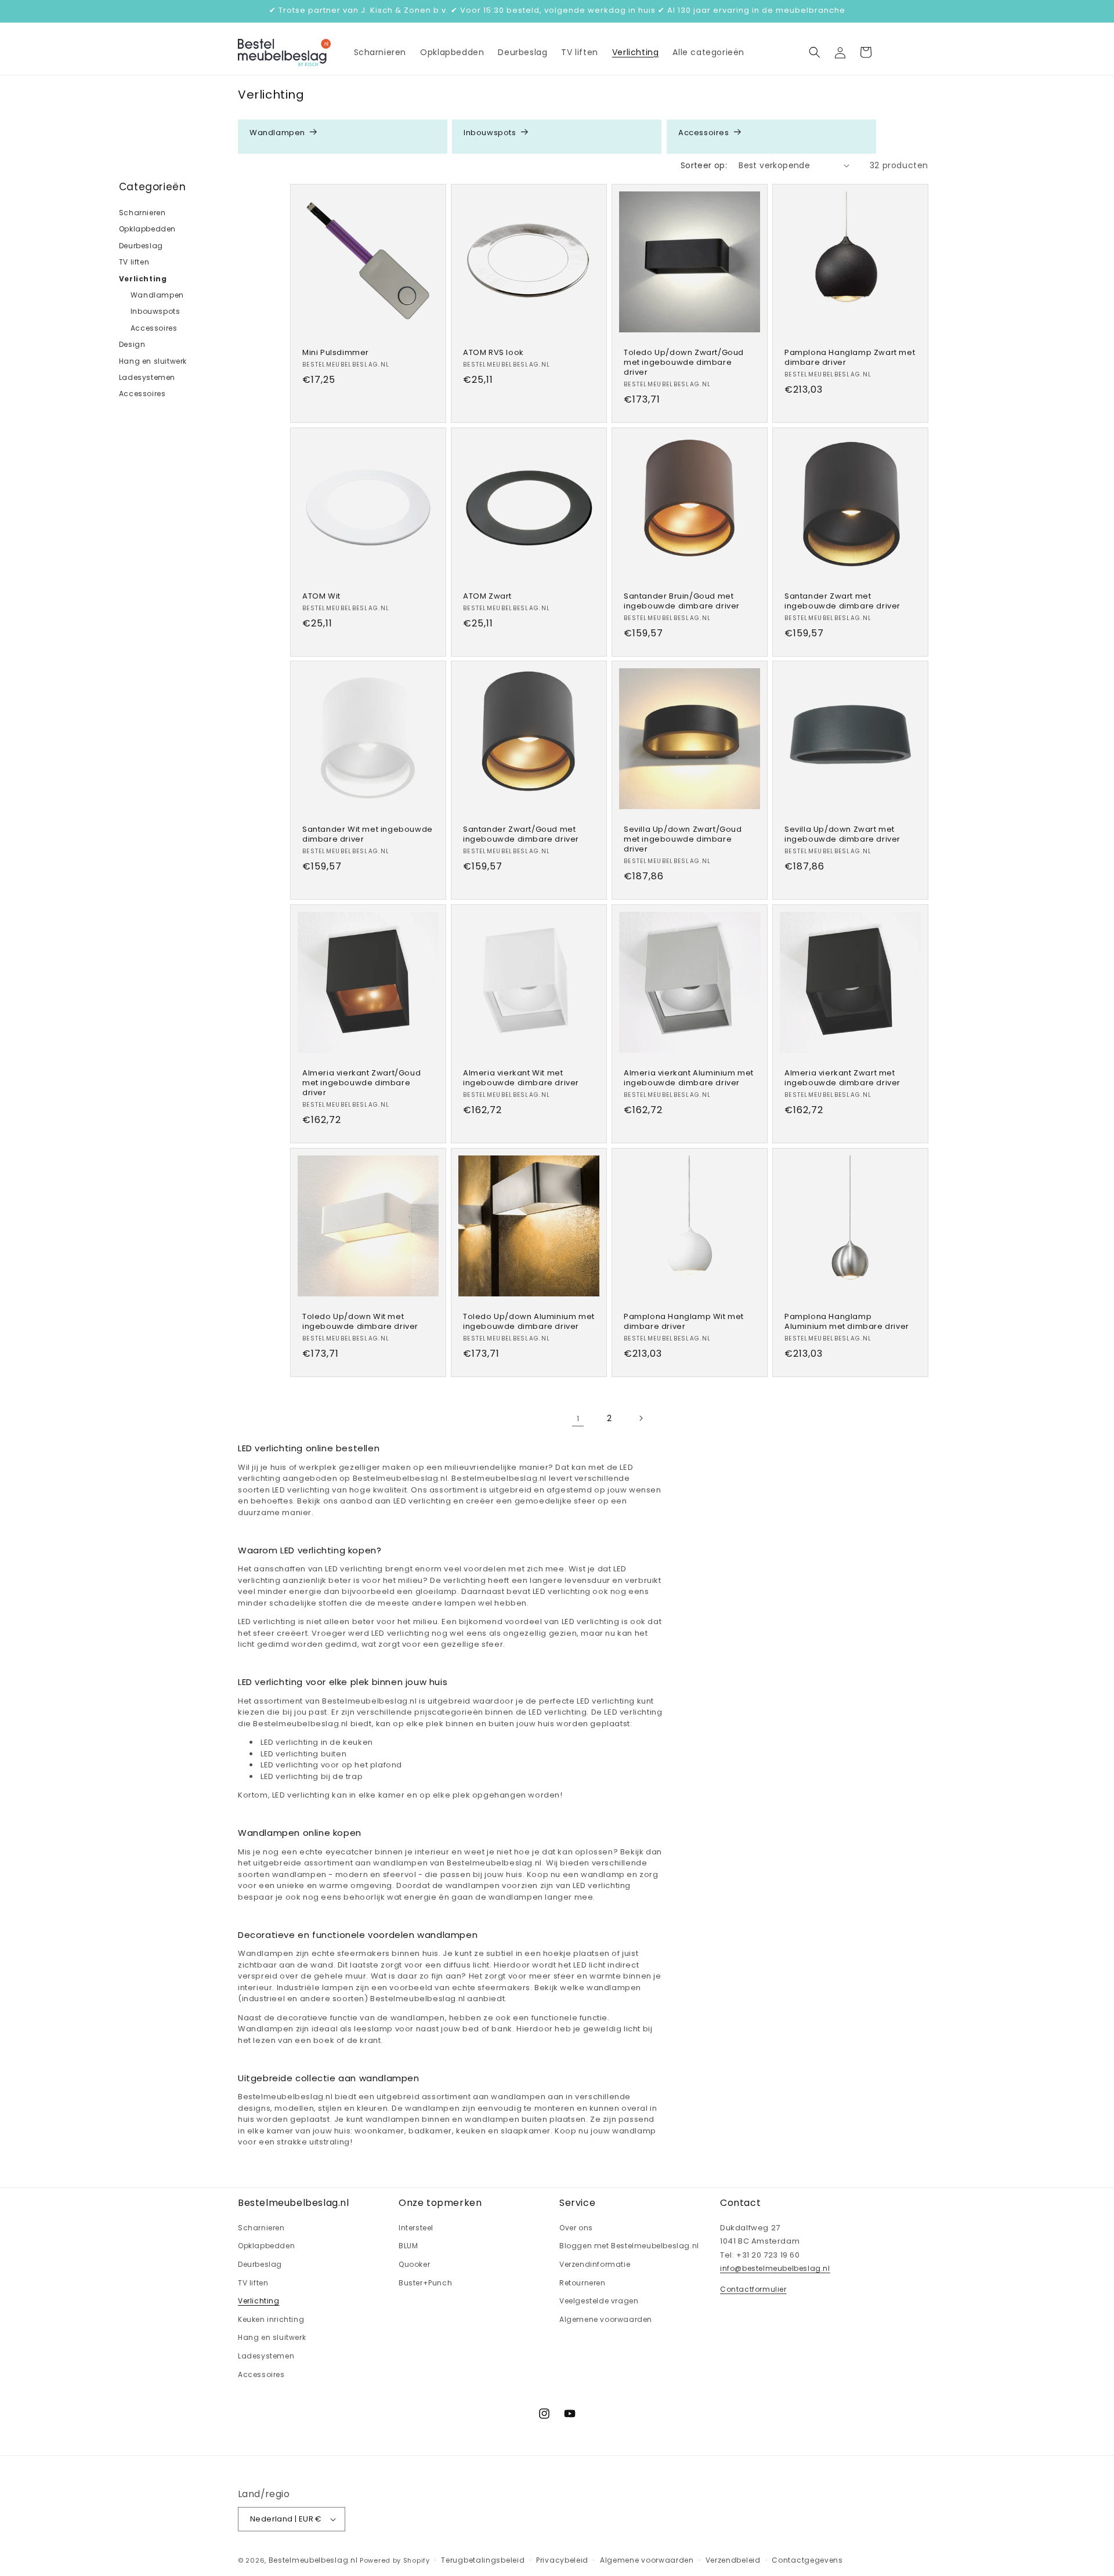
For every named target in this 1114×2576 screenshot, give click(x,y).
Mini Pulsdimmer (336, 353)
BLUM (408, 2246)
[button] (815, 52)
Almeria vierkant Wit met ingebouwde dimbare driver (521, 1078)
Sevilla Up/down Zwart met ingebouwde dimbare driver (842, 835)
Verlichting (143, 279)
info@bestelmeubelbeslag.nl (775, 2268)
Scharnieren (142, 213)
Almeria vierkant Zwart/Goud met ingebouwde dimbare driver (361, 1083)
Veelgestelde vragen (599, 2301)
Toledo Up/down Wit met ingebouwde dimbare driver (360, 1322)
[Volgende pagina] (641, 1418)
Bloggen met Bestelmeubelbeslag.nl (629, 2246)
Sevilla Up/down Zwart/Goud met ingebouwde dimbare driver (683, 840)
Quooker (414, 2264)
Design (132, 344)
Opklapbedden (147, 229)
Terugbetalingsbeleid (483, 2560)
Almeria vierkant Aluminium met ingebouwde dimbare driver (689, 1078)
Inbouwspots (490, 133)
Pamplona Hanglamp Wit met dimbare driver (684, 1322)
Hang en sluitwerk (153, 361)
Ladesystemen (147, 377)
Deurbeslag (141, 246)
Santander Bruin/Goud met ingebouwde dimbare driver (682, 602)
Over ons (576, 2228)
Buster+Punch (425, 2283)
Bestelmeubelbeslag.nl (313, 2560)
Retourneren (583, 2283)
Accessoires (704, 133)
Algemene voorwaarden (606, 2319)
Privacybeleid (562, 2560)
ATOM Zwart (487, 597)
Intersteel (416, 2228)
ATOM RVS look (493, 353)
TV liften (134, 262)
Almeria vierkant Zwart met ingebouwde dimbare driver (842, 1078)
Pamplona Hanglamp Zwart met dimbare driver (850, 358)
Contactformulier (753, 2289)
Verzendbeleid (733, 2560)
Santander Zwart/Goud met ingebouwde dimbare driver (521, 835)
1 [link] (578, 1419)
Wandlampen (277, 133)
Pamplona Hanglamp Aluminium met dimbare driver (847, 1322)
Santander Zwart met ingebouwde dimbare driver (842, 602)
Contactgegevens (807, 2560)
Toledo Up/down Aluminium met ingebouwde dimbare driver (529, 1322)
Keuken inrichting (271, 2319)
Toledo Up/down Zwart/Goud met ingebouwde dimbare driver (684, 363)
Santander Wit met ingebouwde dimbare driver (368, 835)
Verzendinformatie (595, 2264)
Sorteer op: (704, 165)
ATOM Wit (321, 597)
